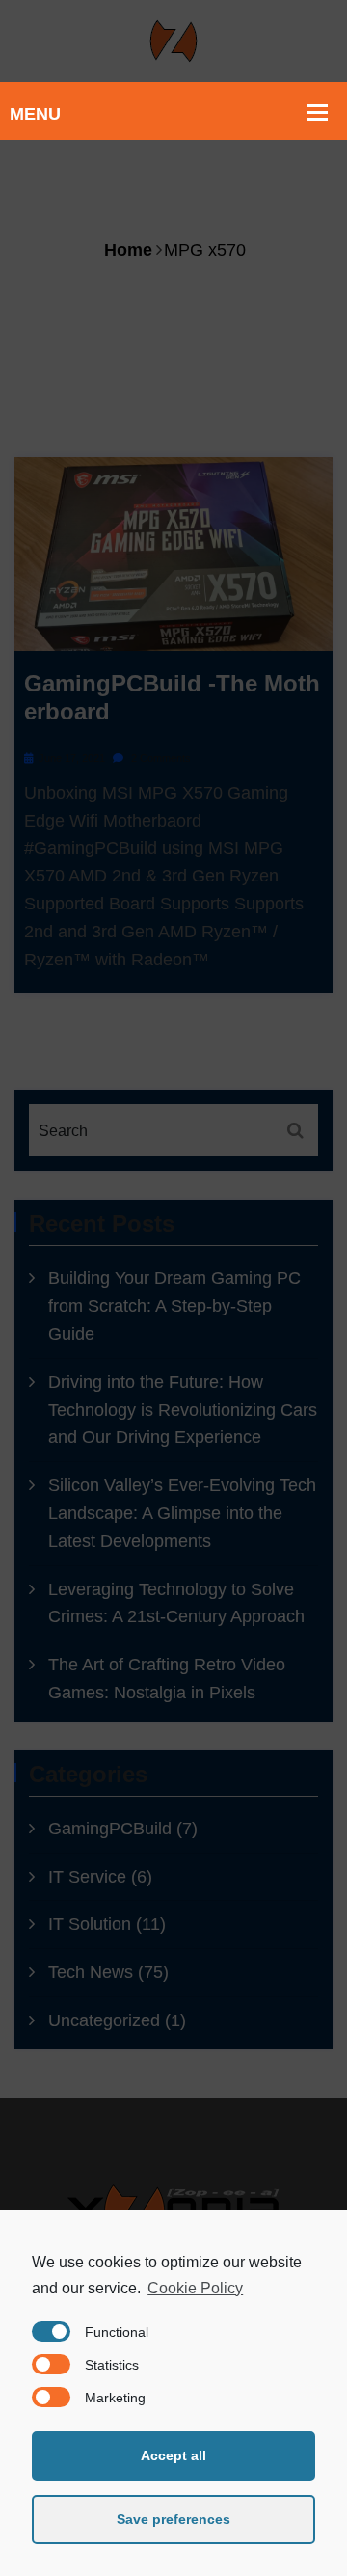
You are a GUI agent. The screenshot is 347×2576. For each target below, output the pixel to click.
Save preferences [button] (173, 2519)
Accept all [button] (173, 2455)
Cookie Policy (195, 2288)
